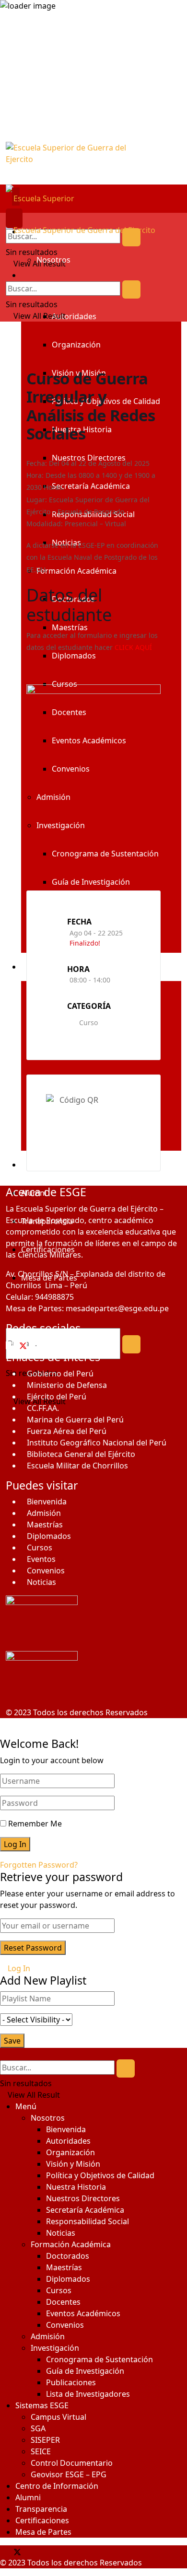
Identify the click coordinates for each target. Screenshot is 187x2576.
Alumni (28, 2497)
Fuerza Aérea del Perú (67, 1431)
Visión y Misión (73, 2164)
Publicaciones (71, 2382)
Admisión (44, 1513)
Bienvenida (47, 1502)
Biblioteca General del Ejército (81, 1454)
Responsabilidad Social (88, 2221)
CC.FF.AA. (43, 1408)
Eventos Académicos (83, 2313)
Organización (76, 345)
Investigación (55, 2348)
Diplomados (49, 1536)
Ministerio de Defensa (67, 1385)
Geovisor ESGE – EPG (69, 2474)
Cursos (40, 1548)
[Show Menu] (9, 219)
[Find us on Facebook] (10, 1345)
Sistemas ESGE (42, 2405)
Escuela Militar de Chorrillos (77, 1466)
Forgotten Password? (39, 1865)
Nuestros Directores (83, 2198)
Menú (26, 2106)
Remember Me (35, 1824)
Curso (88, 1022)
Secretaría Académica (85, 2210)
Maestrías (45, 1525)
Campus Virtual (58, 2417)
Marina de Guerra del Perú (75, 1420)
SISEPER (45, 2440)
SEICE (41, 2451)
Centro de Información (57, 2486)
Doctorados (68, 2256)
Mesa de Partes (43, 2532)
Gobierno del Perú (60, 1374)
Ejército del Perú (57, 1397)
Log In (18, 1968)
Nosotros (53, 260)
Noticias (41, 1582)
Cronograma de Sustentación (99, 2359)
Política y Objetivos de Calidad (100, 2175)
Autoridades (74, 316)
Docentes (63, 2302)
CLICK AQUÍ (133, 647)
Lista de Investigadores (88, 2394)
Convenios (46, 1571)
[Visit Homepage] (93, 163)
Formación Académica (71, 2244)
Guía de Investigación (85, 2371)
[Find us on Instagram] (33, 1345)
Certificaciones (42, 2520)
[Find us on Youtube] (32, 2551)
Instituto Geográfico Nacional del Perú (97, 1443)
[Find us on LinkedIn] (35, 2551)
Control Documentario (72, 2463)
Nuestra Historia (76, 2187)
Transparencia (41, 2509)
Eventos (41, 1559)
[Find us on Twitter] (21, 1345)
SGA (38, 2428)
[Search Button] (131, 237)
